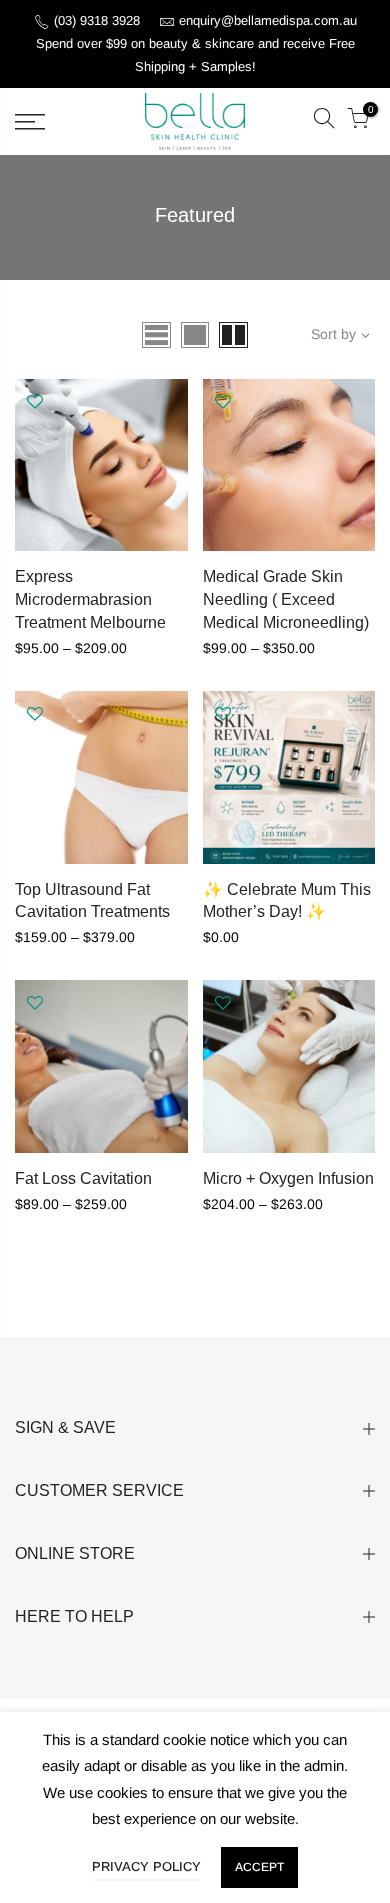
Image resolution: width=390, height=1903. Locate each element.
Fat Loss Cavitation (83, 1178)
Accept (259, 1867)
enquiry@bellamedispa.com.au (268, 20)
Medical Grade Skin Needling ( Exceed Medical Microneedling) (286, 599)
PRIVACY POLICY (146, 1866)
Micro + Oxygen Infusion (288, 1178)
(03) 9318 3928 (99, 20)
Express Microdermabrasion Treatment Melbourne (90, 599)
